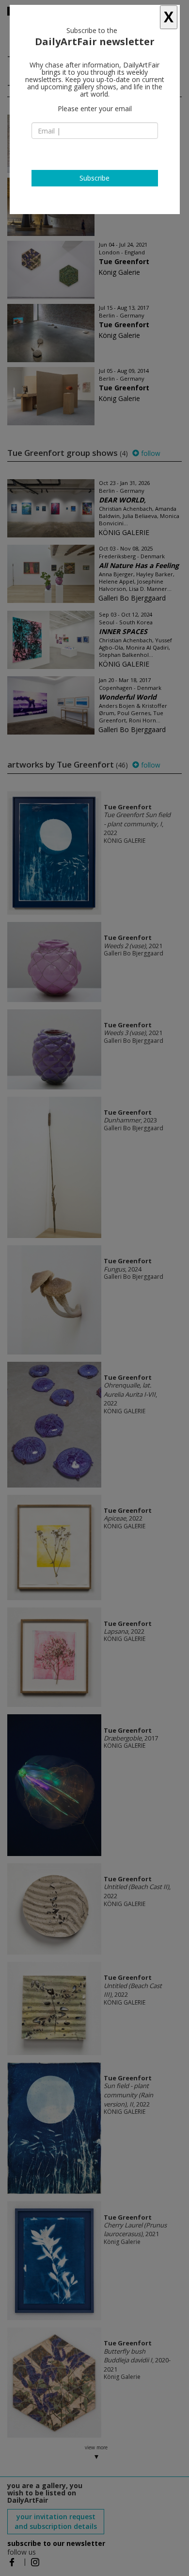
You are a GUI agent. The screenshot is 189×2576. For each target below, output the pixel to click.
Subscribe (94, 178)
